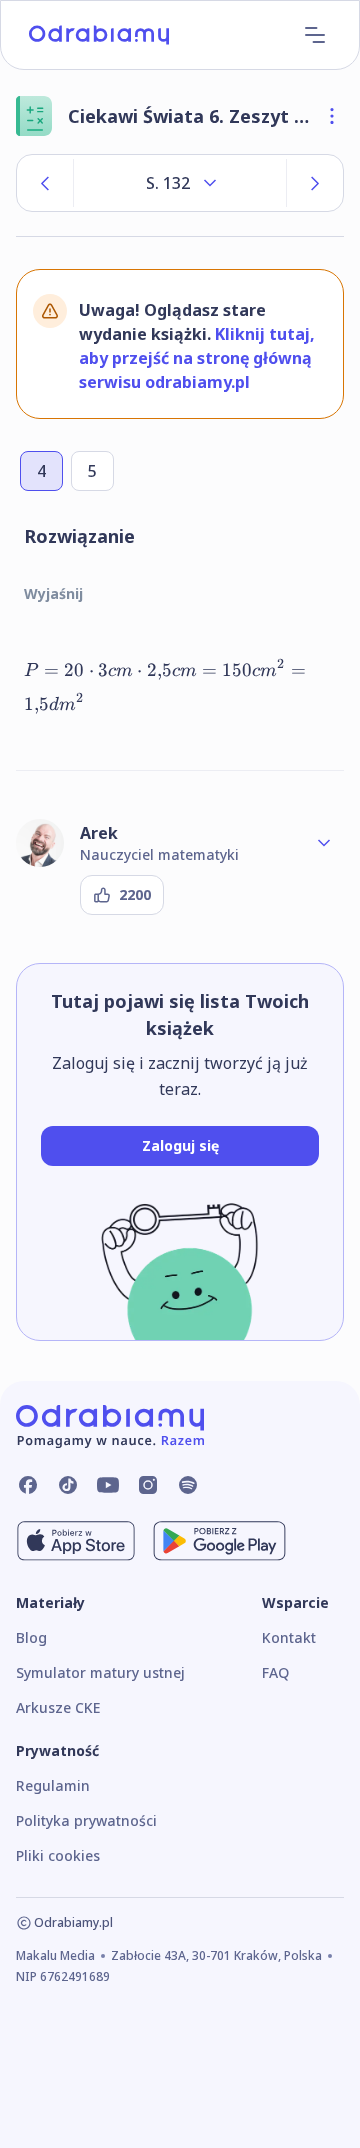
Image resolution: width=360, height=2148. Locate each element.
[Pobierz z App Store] (76, 1541)
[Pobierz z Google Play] (219, 1541)
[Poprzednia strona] (45, 183)
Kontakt (289, 1637)
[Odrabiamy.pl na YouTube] (108, 1485)
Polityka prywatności (86, 1820)
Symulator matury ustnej (100, 1672)
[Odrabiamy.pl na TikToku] (68, 1485)
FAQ (275, 1672)
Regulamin (53, 1785)
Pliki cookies (58, 1855)
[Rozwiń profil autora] (324, 843)
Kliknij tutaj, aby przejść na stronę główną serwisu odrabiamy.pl (197, 358)
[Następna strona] (315, 183)
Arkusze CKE (58, 1707)
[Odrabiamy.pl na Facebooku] (28, 1485)
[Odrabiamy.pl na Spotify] (188, 1485)
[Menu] (315, 35)
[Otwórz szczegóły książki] (332, 116)
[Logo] (99, 35)
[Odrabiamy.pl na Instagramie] (148, 1485)
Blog (31, 1637)
